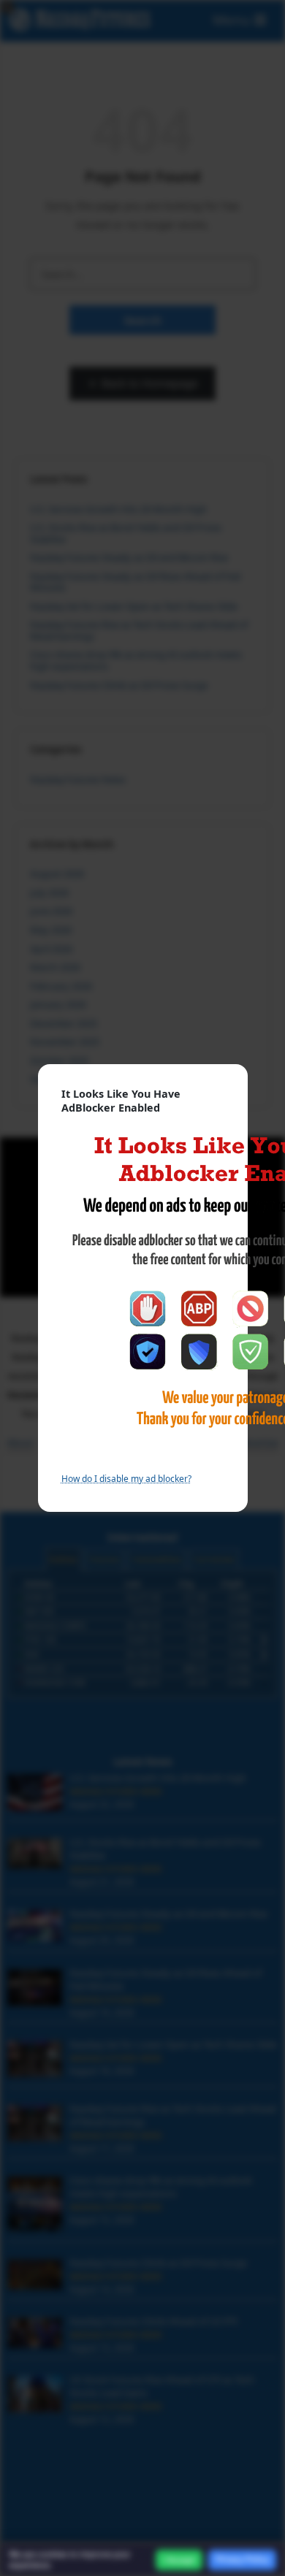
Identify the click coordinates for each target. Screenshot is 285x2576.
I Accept (179, 2560)
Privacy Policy (242, 2559)
